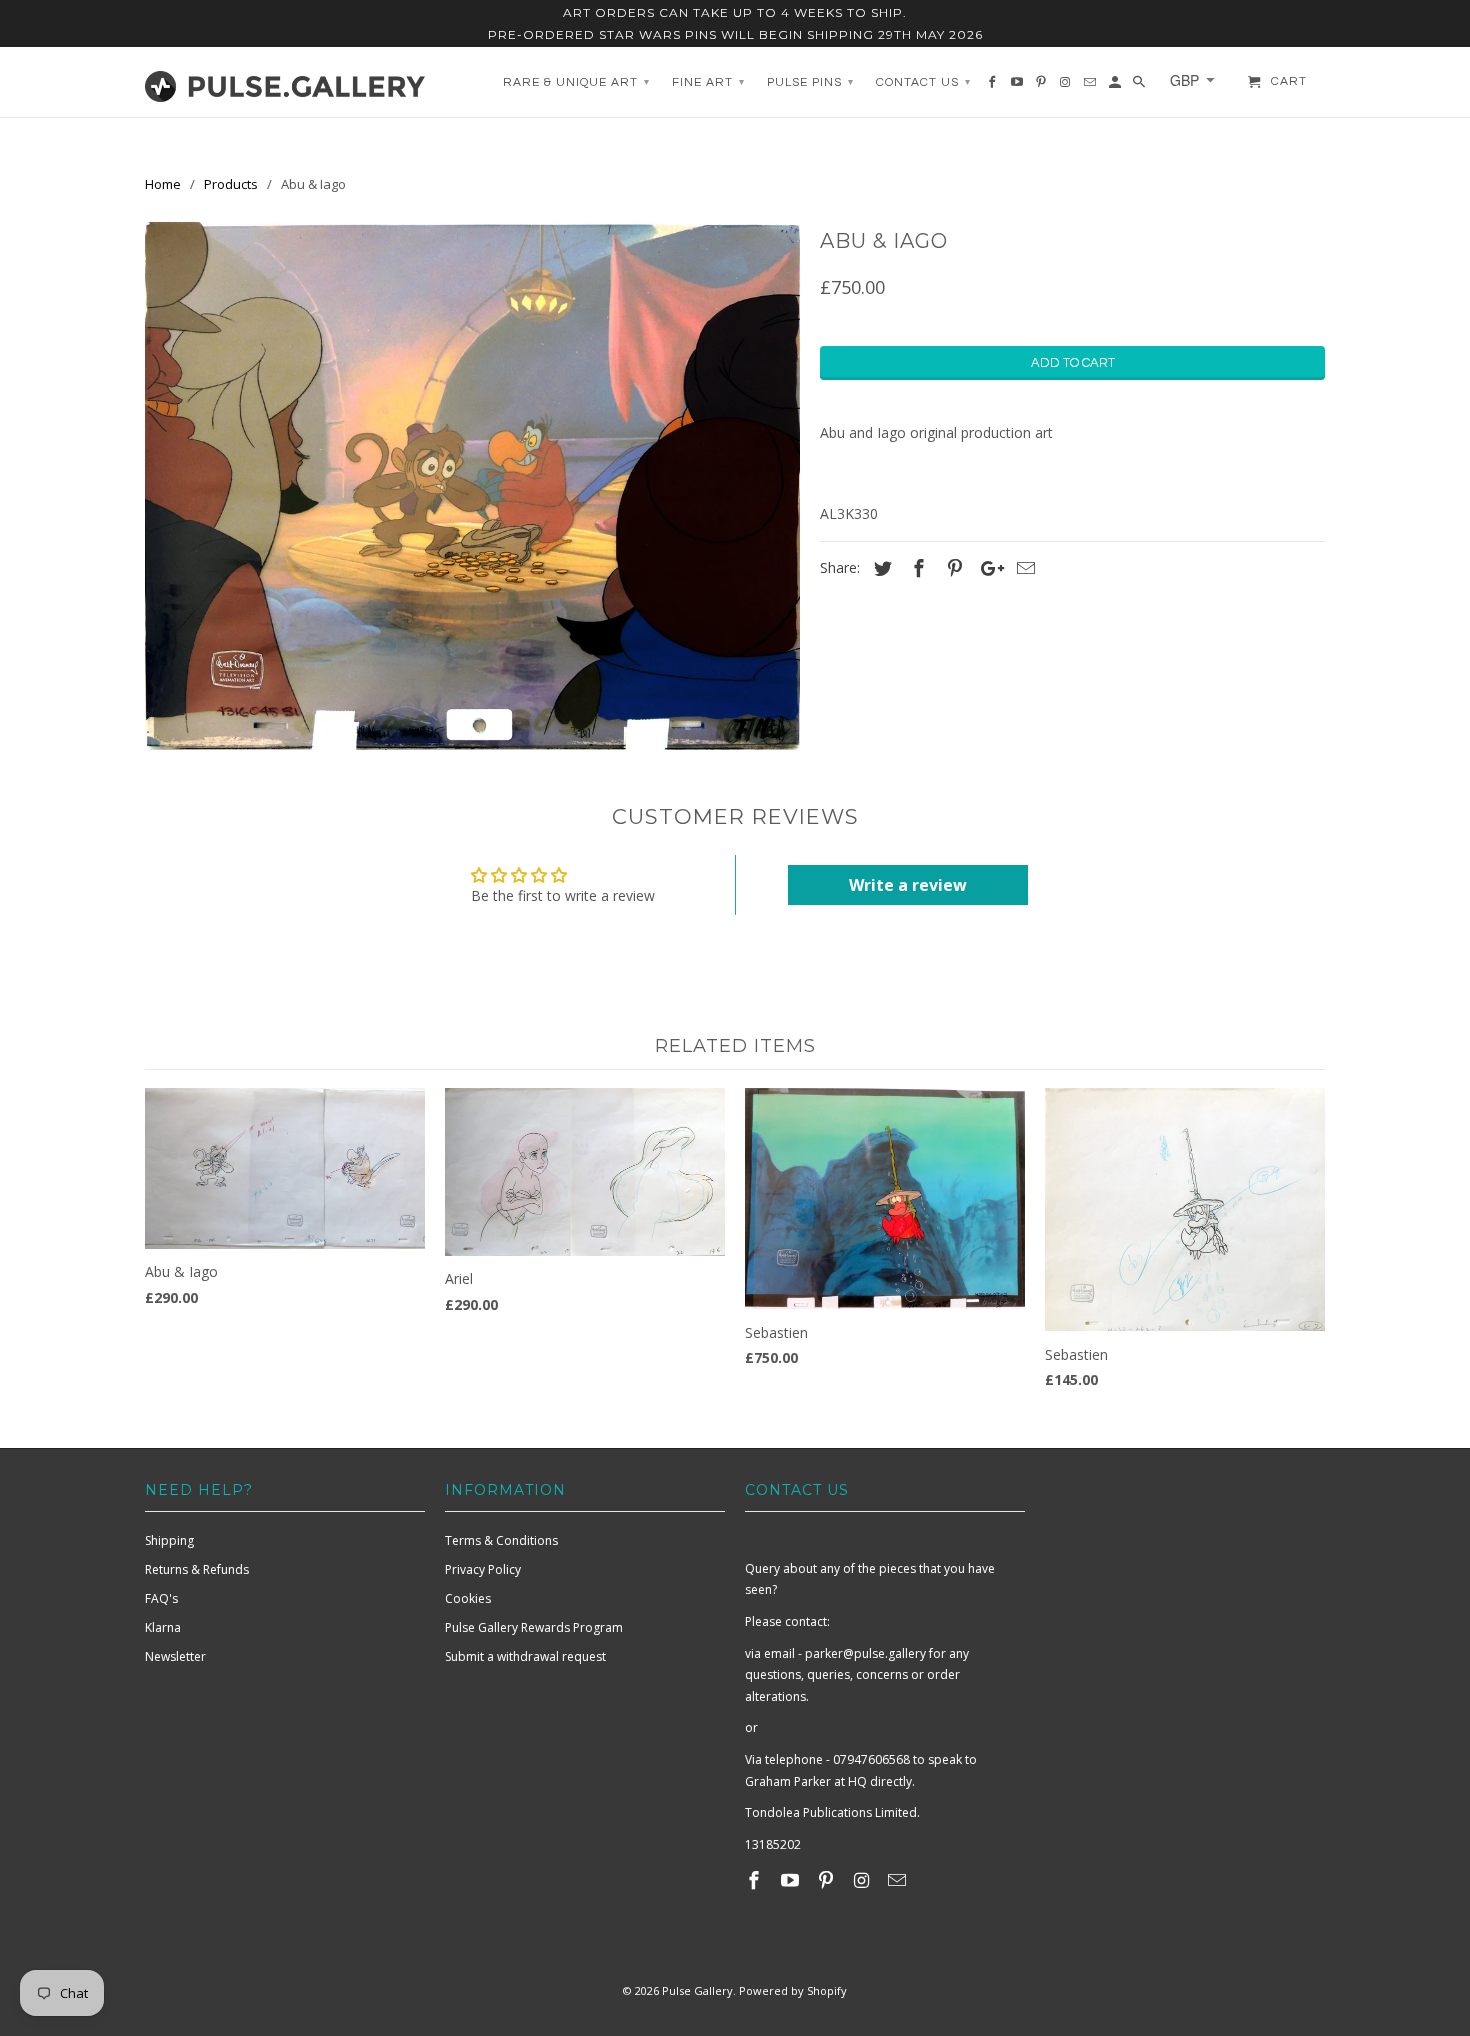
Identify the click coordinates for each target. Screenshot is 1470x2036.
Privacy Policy (483, 1569)
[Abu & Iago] (472, 486)
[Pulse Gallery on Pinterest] (828, 1880)
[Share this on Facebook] (916, 568)
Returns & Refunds (197, 1569)
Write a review (908, 885)
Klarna (163, 1627)
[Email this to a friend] (1023, 568)
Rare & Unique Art (576, 82)
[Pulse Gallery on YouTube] (792, 1880)
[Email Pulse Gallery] (899, 1880)
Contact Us (923, 82)
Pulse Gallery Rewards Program (534, 1627)
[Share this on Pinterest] (952, 568)
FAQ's (161, 1598)
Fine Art (708, 82)
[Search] (1140, 87)
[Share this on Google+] (987, 568)
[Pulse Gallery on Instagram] (863, 1880)
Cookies (468, 1598)
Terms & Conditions (501, 1540)
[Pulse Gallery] (285, 82)
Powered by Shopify (793, 1990)
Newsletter (175, 1656)
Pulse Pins (810, 82)
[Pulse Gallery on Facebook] (756, 1880)
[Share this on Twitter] (880, 568)
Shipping (169, 1540)
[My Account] (1116, 87)
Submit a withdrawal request (525, 1656)
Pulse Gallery (697, 1990)
